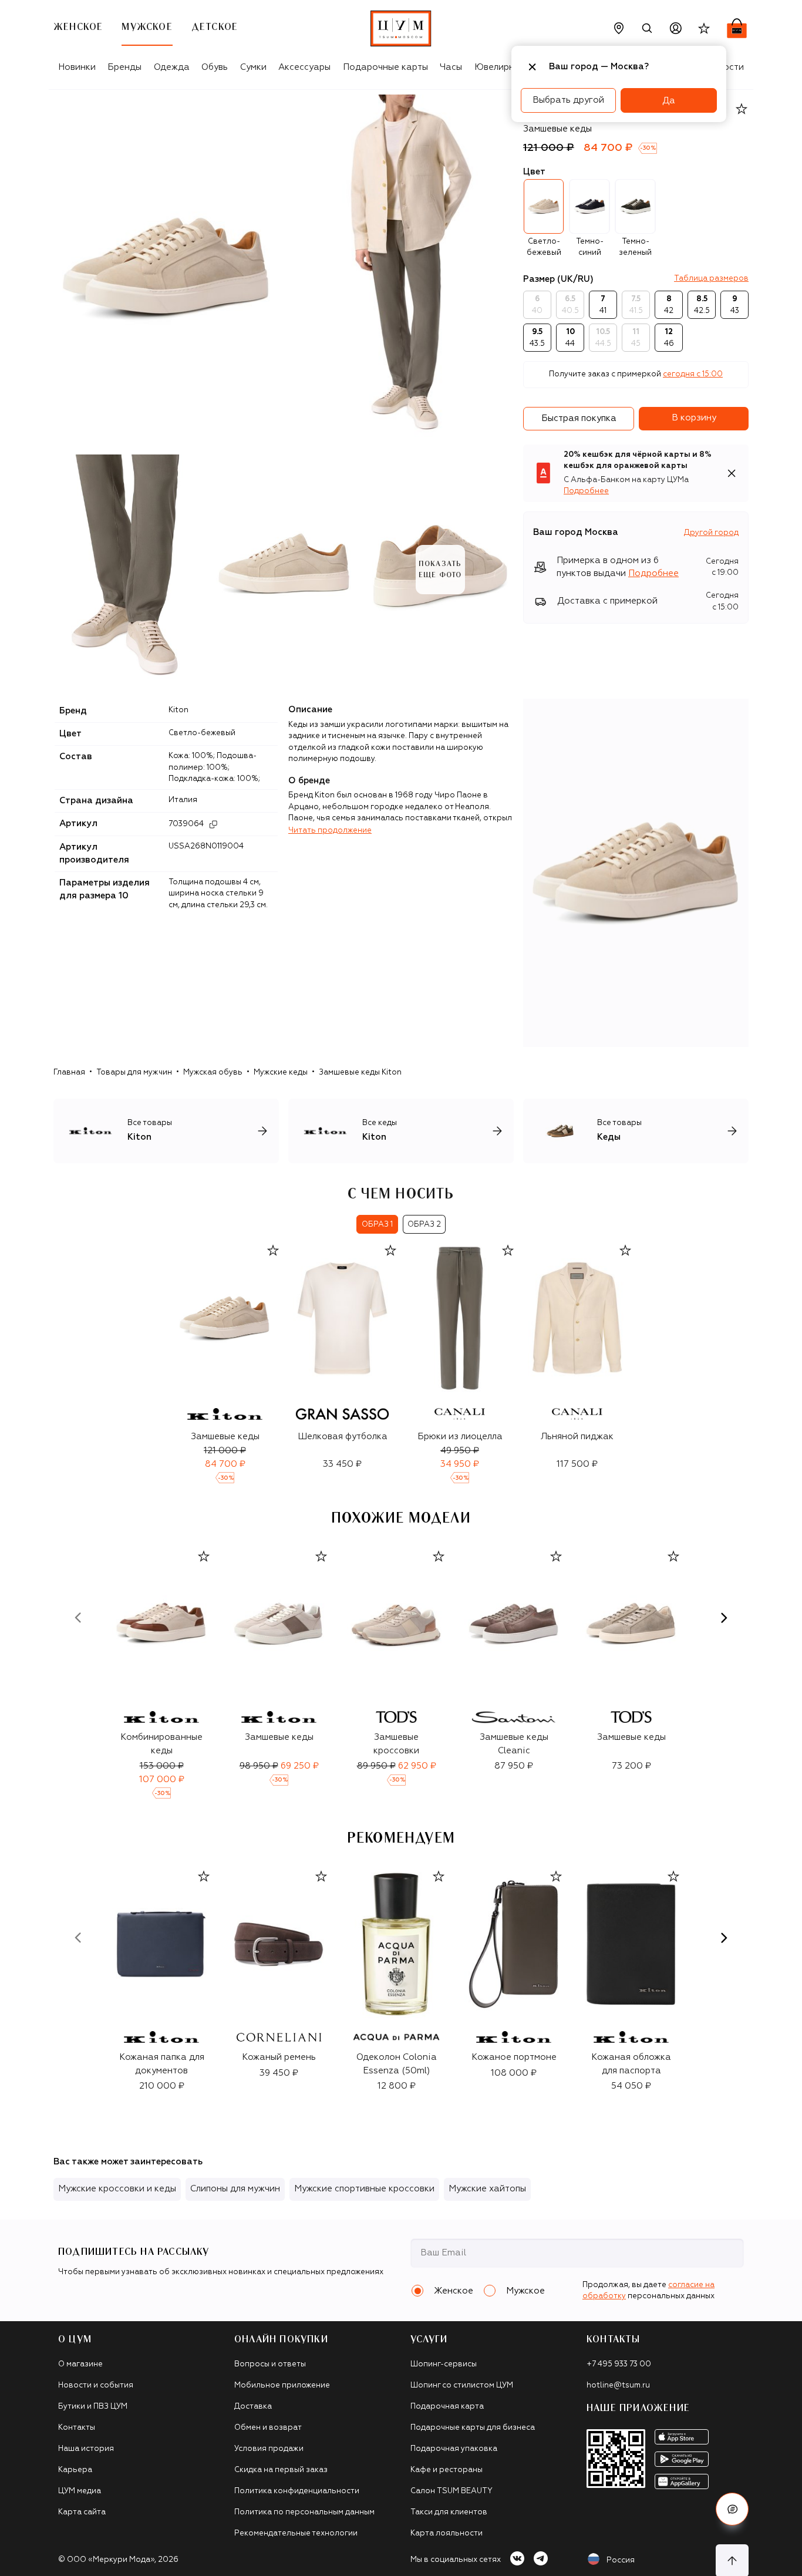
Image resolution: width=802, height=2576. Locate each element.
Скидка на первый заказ (281, 2470)
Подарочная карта (447, 2407)
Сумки (253, 67)
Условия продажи (269, 2449)
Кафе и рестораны (447, 2470)
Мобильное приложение (282, 2385)
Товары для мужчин (134, 1073)
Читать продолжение (330, 831)
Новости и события (96, 2385)
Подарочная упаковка (454, 2449)
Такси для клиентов (449, 2512)
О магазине (80, 2364)
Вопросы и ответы (270, 2364)
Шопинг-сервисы (444, 2364)
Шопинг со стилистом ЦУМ (462, 2385)
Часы (451, 67)
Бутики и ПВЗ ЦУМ (93, 2407)
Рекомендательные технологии (296, 2533)
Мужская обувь (213, 1073)
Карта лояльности (447, 2533)
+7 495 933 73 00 (619, 2364)
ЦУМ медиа (80, 2491)
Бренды (124, 67)
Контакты (77, 2428)
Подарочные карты (385, 67)
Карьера (75, 2470)
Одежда (172, 67)
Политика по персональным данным (304, 2512)
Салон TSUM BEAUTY (451, 2491)
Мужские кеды (281, 1073)
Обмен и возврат (268, 2428)
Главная (69, 1073)
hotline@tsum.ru (618, 2385)
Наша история (86, 2449)
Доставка (253, 2407)
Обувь (215, 67)
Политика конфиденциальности (297, 2491)
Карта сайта (82, 2512)
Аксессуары (304, 67)
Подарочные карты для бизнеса (473, 2428)
